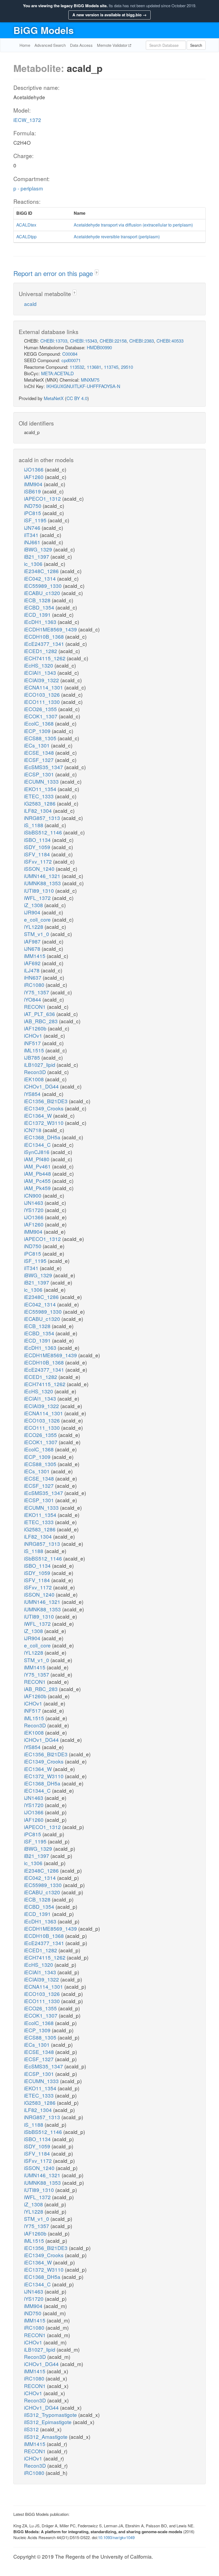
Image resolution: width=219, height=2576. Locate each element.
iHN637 (33, 977)
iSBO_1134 (38, 840)
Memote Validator (113, 45)
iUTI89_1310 (40, 890)
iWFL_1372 (38, 898)
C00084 (70, 354)
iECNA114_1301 (44, 687)
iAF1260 (34, 477)
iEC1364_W (39, 1115)
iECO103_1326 (43, 694)
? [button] (97, 273)
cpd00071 (71, 360)
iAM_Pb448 (38, 1173)
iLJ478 (32, 970)
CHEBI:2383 (142, 341)
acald (30, 304)
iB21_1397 (37, 556)
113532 (77, 367)
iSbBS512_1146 (44, 832)
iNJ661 (33, 542)
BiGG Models (44, 30)
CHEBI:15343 (83, 341)
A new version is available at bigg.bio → (109, 15)
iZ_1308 (34, 905)
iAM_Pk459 (38, 1188)
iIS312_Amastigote (46, 2437)
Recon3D (36, 1072)
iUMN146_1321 (43, 876)
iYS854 (33, 1094)
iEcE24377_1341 (45, 644)
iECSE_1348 (40, 752)
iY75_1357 (37, 992)
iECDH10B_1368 (45, 636)
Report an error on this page (54, 273)
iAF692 (33, 963)
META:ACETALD (57, 373)
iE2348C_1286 (42, 571)
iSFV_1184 (38, 854)
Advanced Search (50, 45)
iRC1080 (35, 985)
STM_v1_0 (37, 934)
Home (25, 45)
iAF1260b (36, 1028)
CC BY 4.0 (77, 398)
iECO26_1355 (41, 709)
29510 (127, 367)
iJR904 (33, 912)
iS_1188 (34, 825)
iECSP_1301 (40, 774)
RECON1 (36, 1007)
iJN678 (33, 948)
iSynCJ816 (37, 1152)
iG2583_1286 (40, 803)
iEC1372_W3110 (44, 1123)
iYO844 (33, 999)
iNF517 (33, 1043)
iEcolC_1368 (40, 723)
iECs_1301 (38, 745)
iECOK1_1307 (41, 716)
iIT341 (32, 535)
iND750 (33, 506)
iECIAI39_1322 (42, 680)
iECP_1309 (38, 731)
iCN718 (33, 1130)
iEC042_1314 (41, 578)
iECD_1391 (38, 614)
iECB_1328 (38, 600)
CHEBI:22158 (113, 341)
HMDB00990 (99, 347)
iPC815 (33, 513)
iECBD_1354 (40, 607)
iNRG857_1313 (43, 818)
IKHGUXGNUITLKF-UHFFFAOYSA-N (83, 386)
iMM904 (34, 484)
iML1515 (35, 1050)
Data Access (81, 45)
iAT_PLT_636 (40, 1014)
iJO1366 (34, 469)
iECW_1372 (27, 120)
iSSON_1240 (40, 869)
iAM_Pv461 (38, 1166)
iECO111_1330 (43, 702)
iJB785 (33, 1057)
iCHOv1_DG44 (42, 1086)
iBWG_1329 (39, 549)
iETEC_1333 (40, 796)
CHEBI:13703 (54, 341)
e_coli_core (38, 919)
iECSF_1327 (40, 760)
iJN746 (33, 528)
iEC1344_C (38, 1145)
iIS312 (32, 2429)
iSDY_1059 (38, 847)
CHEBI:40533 (170, 341)
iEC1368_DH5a (43, 1137)
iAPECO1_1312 (43, 498)
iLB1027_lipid (40, 1065)
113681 (94, 367)
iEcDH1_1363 (41, 622)
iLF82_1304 (39, 810)
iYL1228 (34, 927)
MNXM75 (90, 380)
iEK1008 (35, 1079)
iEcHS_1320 (39, 665)
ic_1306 (34, 564)
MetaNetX (54, 398)
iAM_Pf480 (37, 1159)
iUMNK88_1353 (43, 883)
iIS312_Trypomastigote (51, 2415)
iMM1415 (35, 956)
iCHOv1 (34, 1035)
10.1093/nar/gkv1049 (116, 2537)
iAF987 (33, 941)
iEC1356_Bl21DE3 (46, 1101)
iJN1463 (34, 1203)
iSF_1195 (36, 520)
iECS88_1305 (41, 738)
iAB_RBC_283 (42, 1021)
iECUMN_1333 (42, 781)
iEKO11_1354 (41, 789)
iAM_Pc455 (38, 1181)
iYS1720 (34, 1210)
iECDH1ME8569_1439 (51, 629)
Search (196, 45)
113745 (111, 367)
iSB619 (33, 491)
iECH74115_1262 (45, 658)
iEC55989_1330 (44, 586)
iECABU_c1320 (43, 593)
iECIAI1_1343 (41, 672)
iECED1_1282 (41, 651)
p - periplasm (28, 188)
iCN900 (33, 1195)
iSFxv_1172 (39, 861)
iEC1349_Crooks (44, 1108)
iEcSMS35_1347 (44, 767)
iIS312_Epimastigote (48, 2422)
